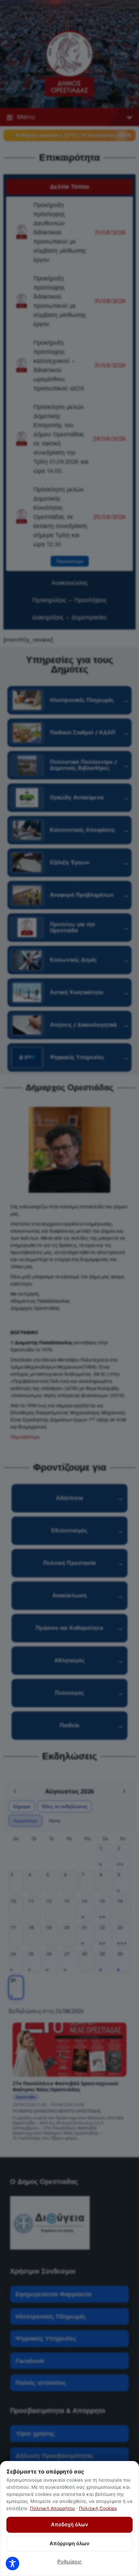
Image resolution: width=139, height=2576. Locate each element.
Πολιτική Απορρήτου (52, 2508)
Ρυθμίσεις (69, 2562)
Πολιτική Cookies (98, 2508)
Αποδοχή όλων (69, 2524)
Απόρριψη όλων (69, 2543)
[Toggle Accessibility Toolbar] (12, 2563)
